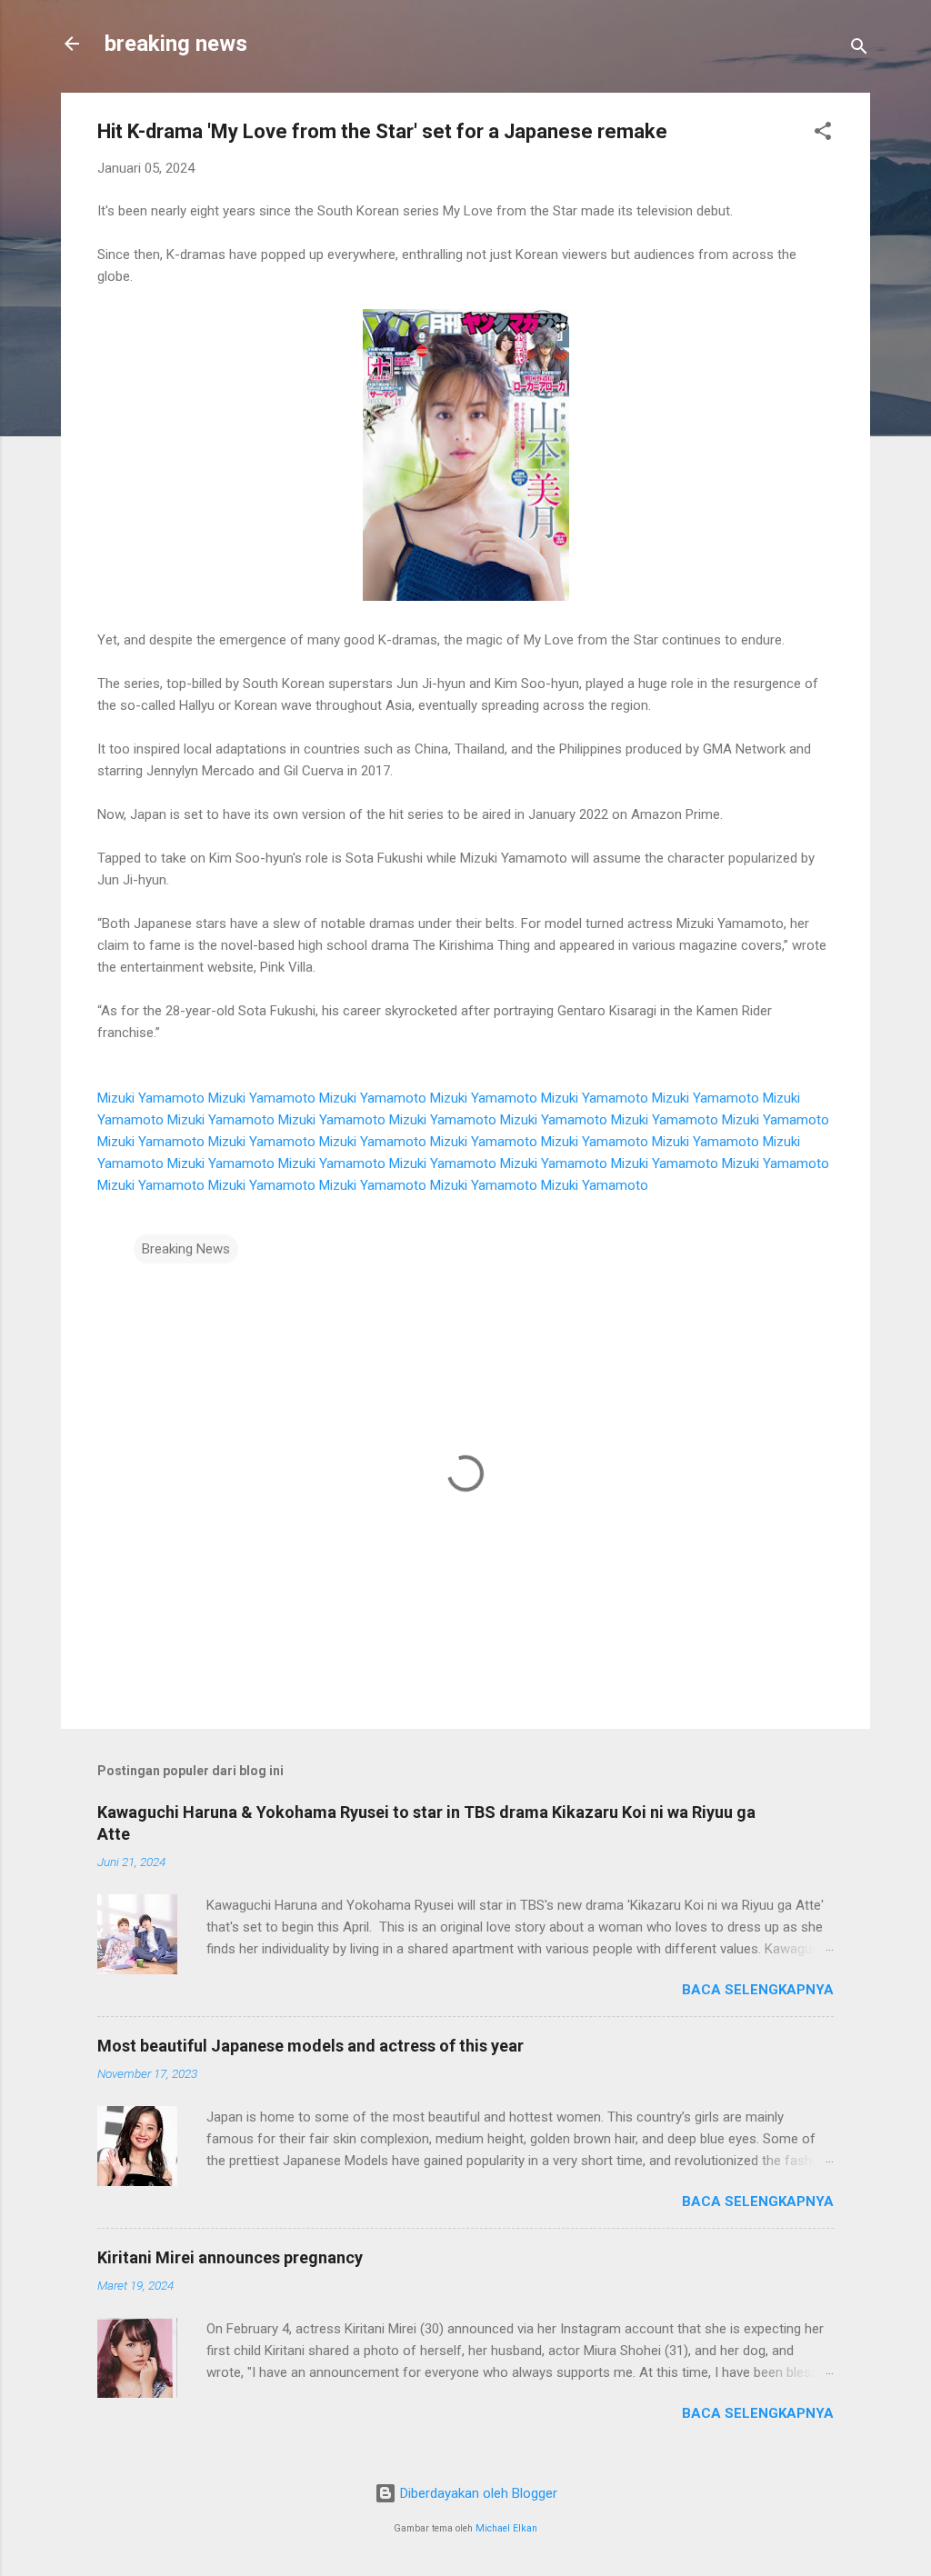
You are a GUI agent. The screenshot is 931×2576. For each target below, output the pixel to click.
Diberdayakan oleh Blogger (477, 2493)
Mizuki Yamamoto (151, 1098)
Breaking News (186, 1249)
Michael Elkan (506, 2528)
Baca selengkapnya (758, 1990)
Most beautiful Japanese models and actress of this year (310, 2046)
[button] (823, 134)
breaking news (176, 44)
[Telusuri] (859, 50)
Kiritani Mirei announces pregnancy (230, 2257)
